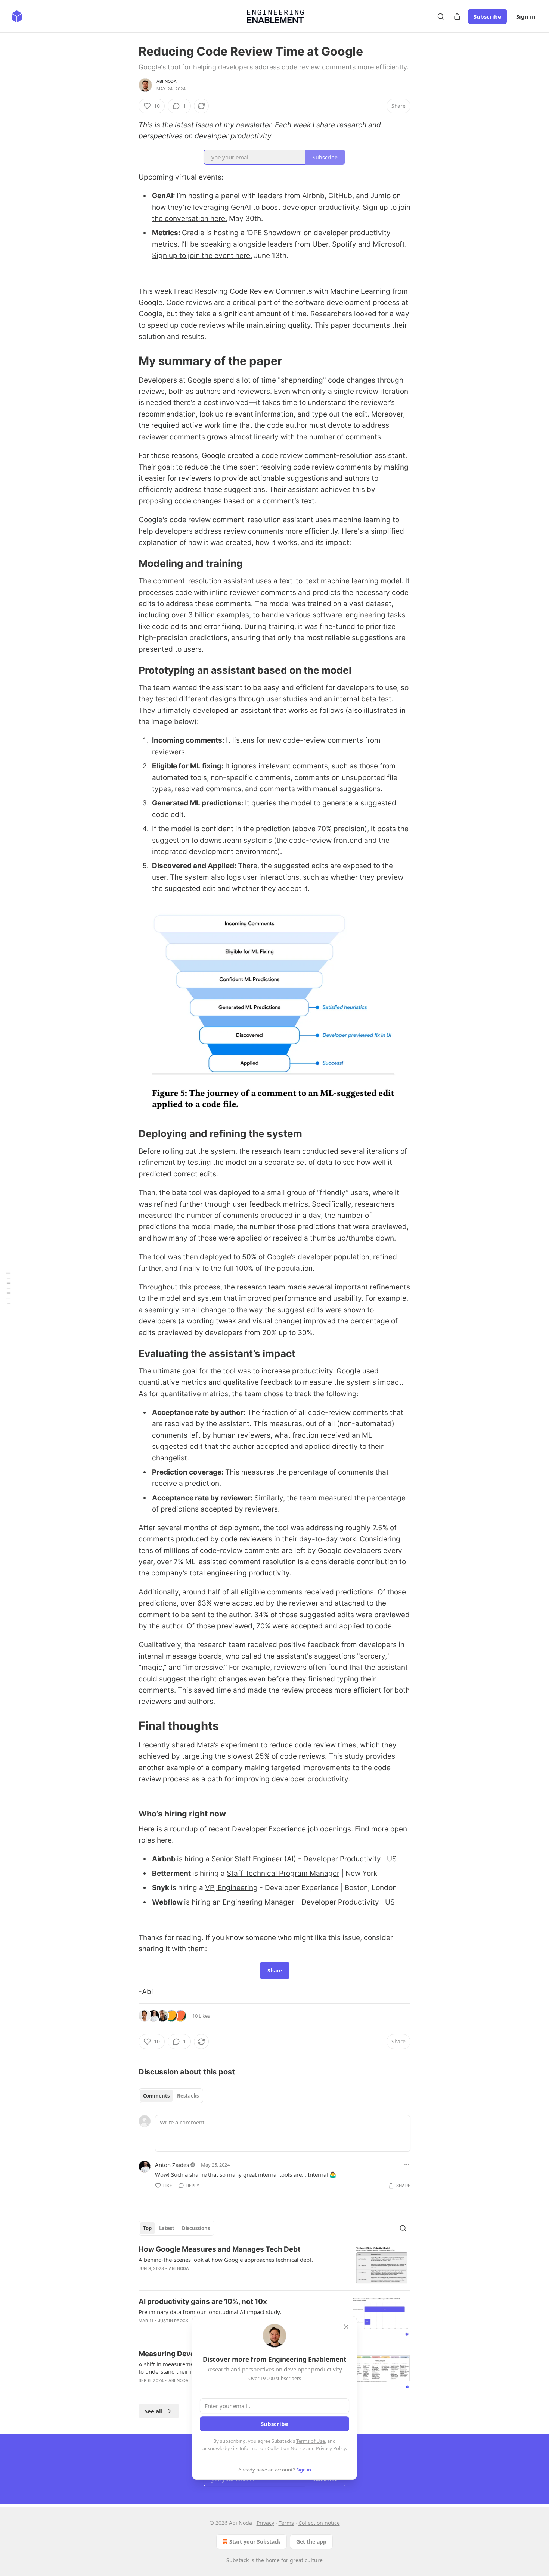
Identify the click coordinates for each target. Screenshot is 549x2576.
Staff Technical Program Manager (283, 1873)
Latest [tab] (167, 2228)
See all (154, 2411)
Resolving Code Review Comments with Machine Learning (293, 291)
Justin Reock (173, 2321)
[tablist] (171, 2096)
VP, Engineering (231, 1888)
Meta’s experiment (228, 1745)
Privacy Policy (331, 2448)
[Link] (128, 361)
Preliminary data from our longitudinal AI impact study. (210, 2312)
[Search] (441, 16)
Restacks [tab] (188, 2096)
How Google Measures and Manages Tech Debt (219, 2249)
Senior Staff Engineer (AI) (254, 1859)
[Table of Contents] (8, 1288)
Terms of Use (311, 2441)
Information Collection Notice (272, 2448)
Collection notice (319, 2523)
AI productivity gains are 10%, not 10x (203, 2301)
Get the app (311, 2541)
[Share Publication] (457, 16)
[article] (274, 2265)
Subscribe (487, 16)
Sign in (526, 16)
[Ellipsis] (407, 2164)
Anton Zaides (172, 2165)
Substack (238, 2560)
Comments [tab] (156, 2096)
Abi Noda (167, 81)
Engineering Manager (258, 1902)
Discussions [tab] (196, 2228)
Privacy (265, 2523)
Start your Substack (255, 2541)
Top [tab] (147, 2228)
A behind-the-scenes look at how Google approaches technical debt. (226, 2260)
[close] (346, 2327)
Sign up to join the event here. (202, 255)
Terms (286, 2523)
